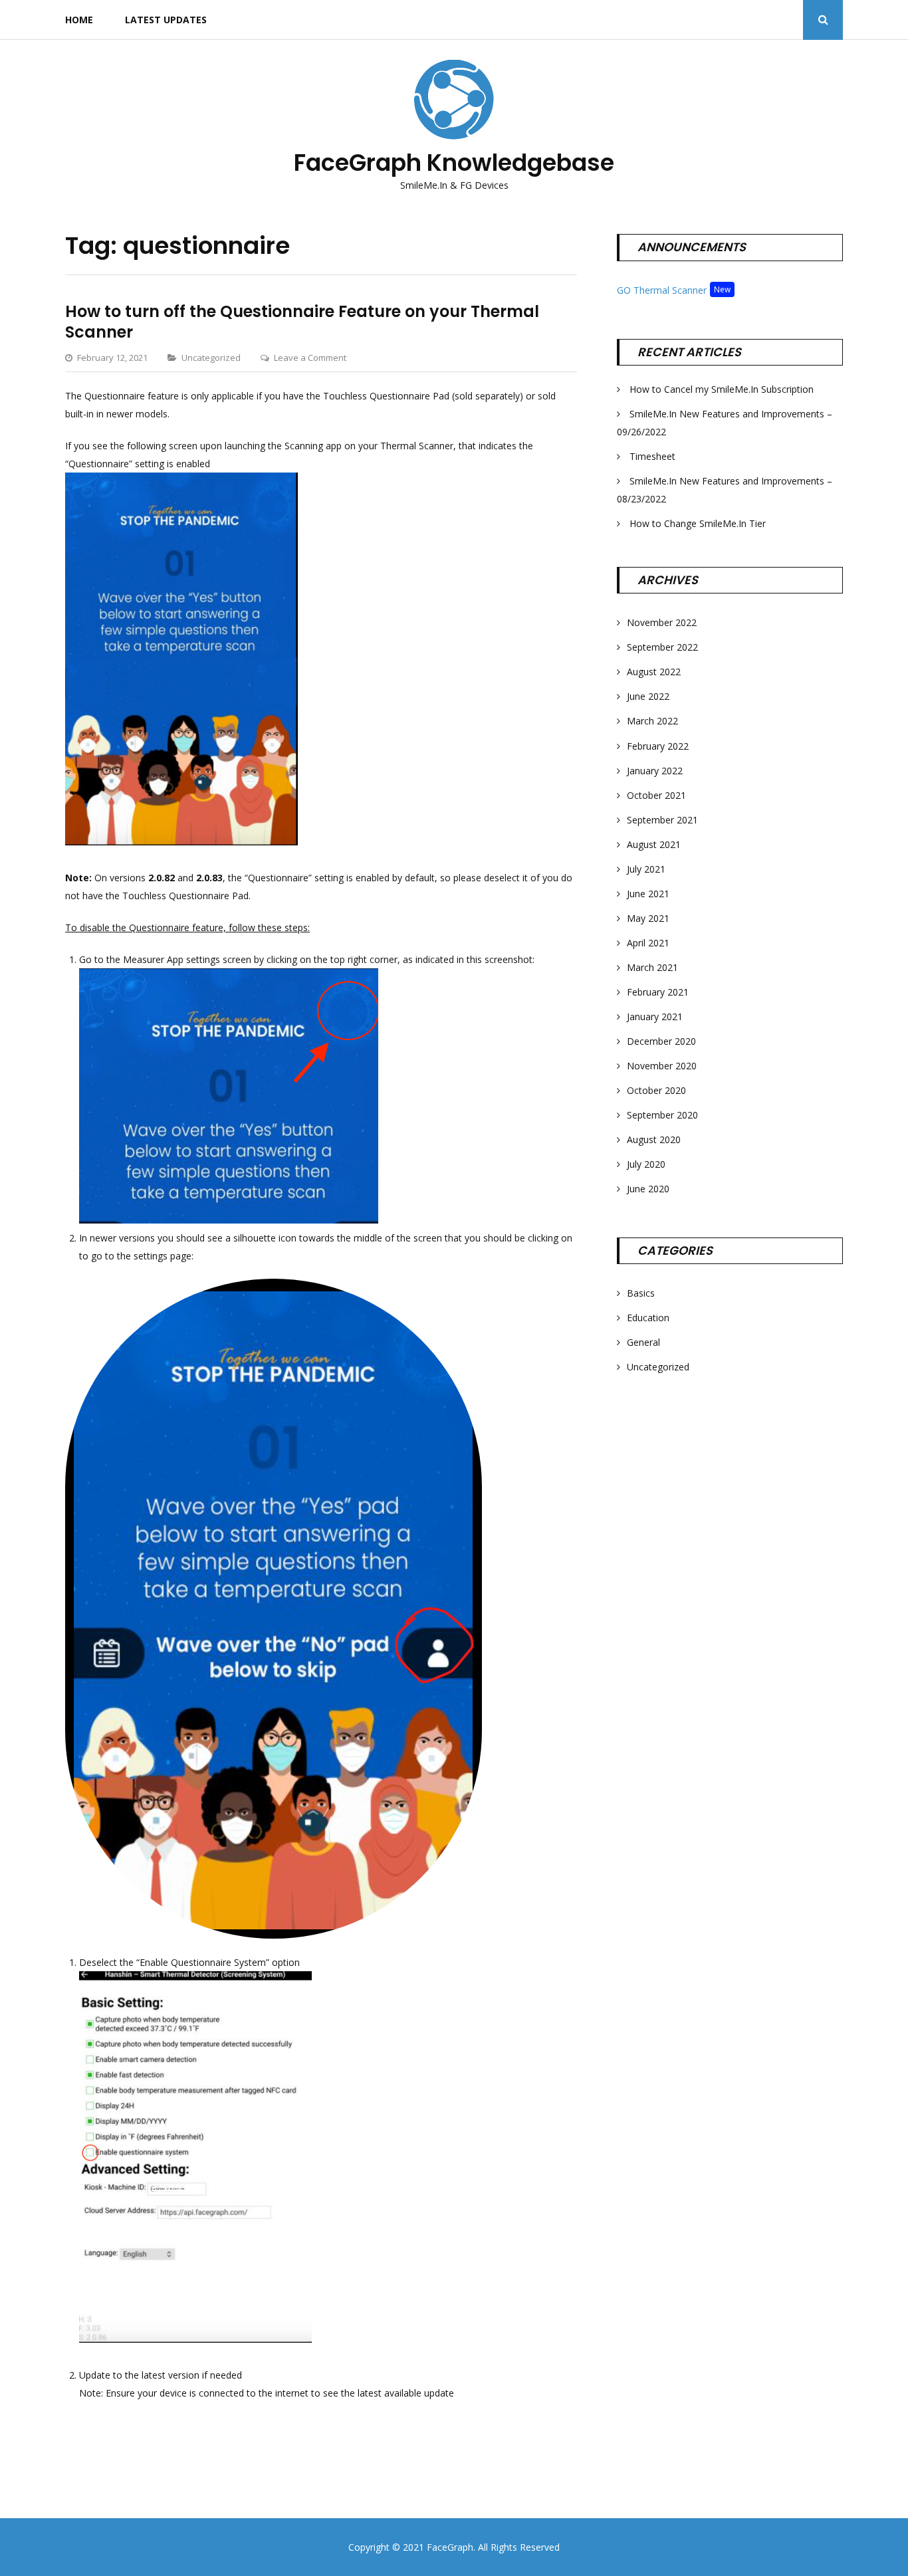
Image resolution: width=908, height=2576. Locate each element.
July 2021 (646, 869)
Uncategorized (211, 358)
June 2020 (648, 1189)
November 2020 (662, 1066)
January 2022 (655, 771)
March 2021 (652, 967)
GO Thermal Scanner (662, 290)
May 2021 (648, 918)
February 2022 (658, 746)
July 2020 (646, 1164)
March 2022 (652, 721)
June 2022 (648, 696)
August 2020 (654, 1139)
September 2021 (662, 820)
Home (79, 20)
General (643, 1342)
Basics (641, 1293)
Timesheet (652, 456)
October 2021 (656, 795)
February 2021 (658, 992)
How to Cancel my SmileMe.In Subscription (722, 389)
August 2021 (654, 844)
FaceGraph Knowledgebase (454, 162)
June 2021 (648, 894)
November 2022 (662, 622)
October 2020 (656, 1090)
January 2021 (655, 1017)
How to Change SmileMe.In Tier (698, 523)
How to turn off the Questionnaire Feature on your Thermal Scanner (302, 322)
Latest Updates (166, 20)
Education (648, 1318)
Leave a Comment (310, 358)
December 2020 (661, 1041)
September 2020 (662, 1115)
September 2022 (662, 647)
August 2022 (654, 672)
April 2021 (648, 943)
